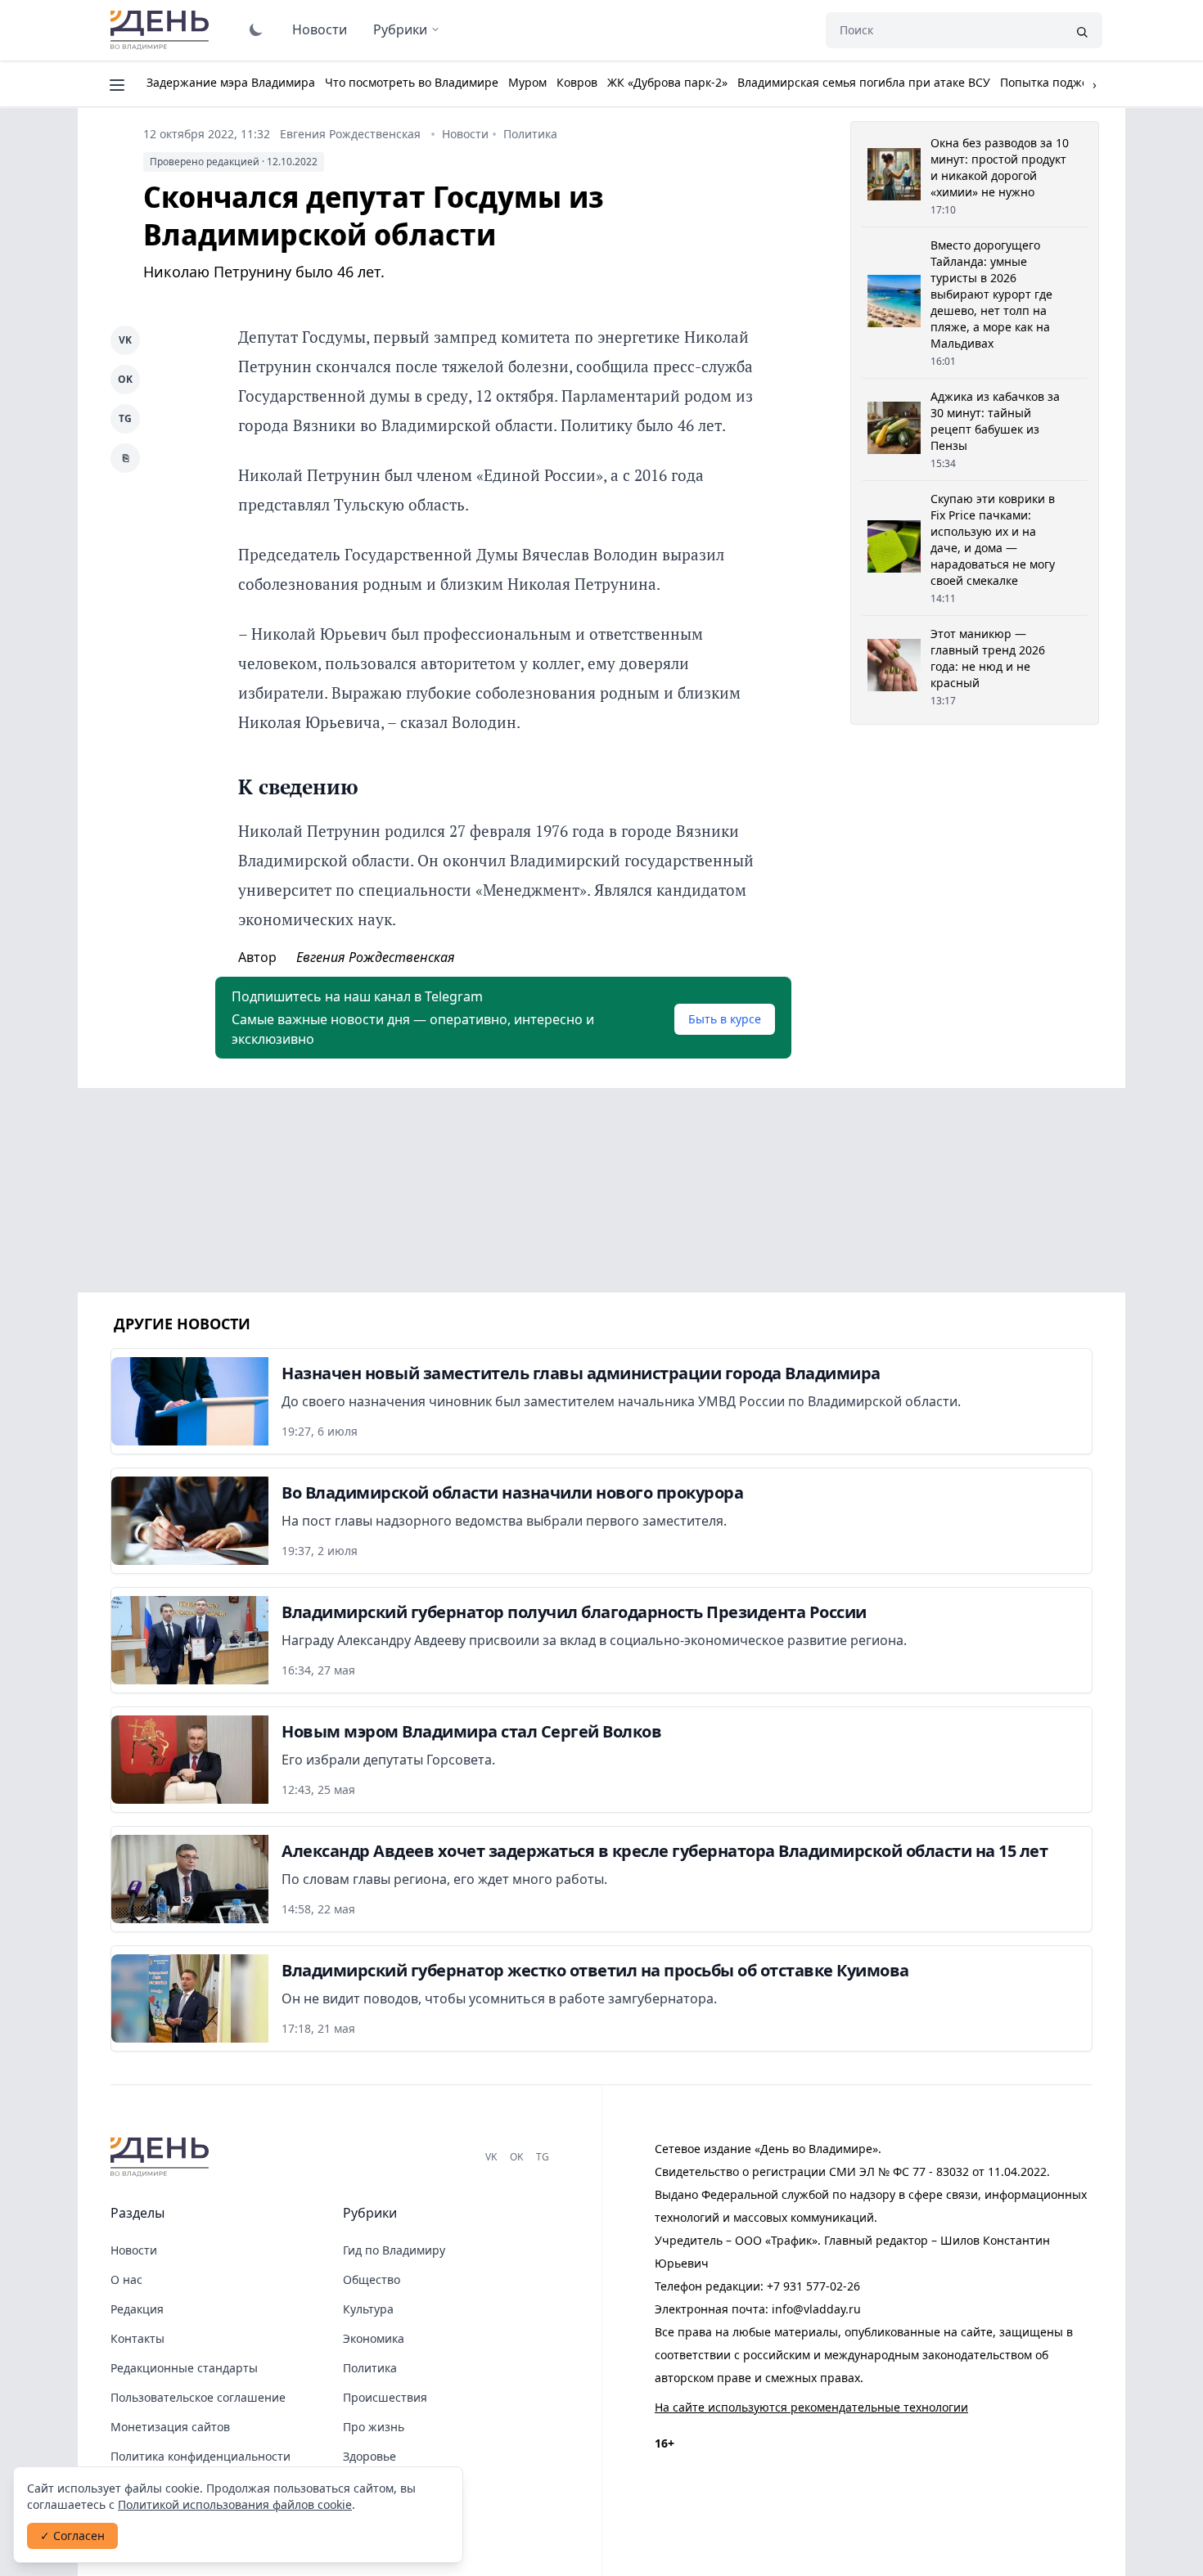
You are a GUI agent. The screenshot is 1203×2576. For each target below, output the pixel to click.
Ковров (577, 82)
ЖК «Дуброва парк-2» (667, 82)
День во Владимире (162, 30)
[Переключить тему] (256, 29)
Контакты (137, 2338)
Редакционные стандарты (184, 2368)
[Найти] (1082, 30)
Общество (372, 2279)
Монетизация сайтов (170, 2427)
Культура (368, 2309)
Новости (320, 29)
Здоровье (369, 2456)
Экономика (374, 2338)
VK (125, 340)
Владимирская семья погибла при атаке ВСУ (864, 82)
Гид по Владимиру (394, 2250)
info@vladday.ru (816, 2309)
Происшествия (385, 2397)
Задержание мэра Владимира (231, 82)
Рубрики (400, 29)
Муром (527, 82)
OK (125, 379)
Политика (530, 134)
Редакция (137, 2309)
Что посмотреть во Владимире (412, 82)
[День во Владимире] (162, 2157)
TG (125, 418)
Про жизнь (374, 2427)
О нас (126, 2279)
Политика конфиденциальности (200, 2456)
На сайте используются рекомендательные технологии (811, 2407)
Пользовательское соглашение (198, 2397)
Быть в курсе (725, 1019)
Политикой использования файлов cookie (235, 2504)
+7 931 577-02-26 (813, 2286)
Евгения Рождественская (350, 134)
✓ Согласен (72, 2536)
